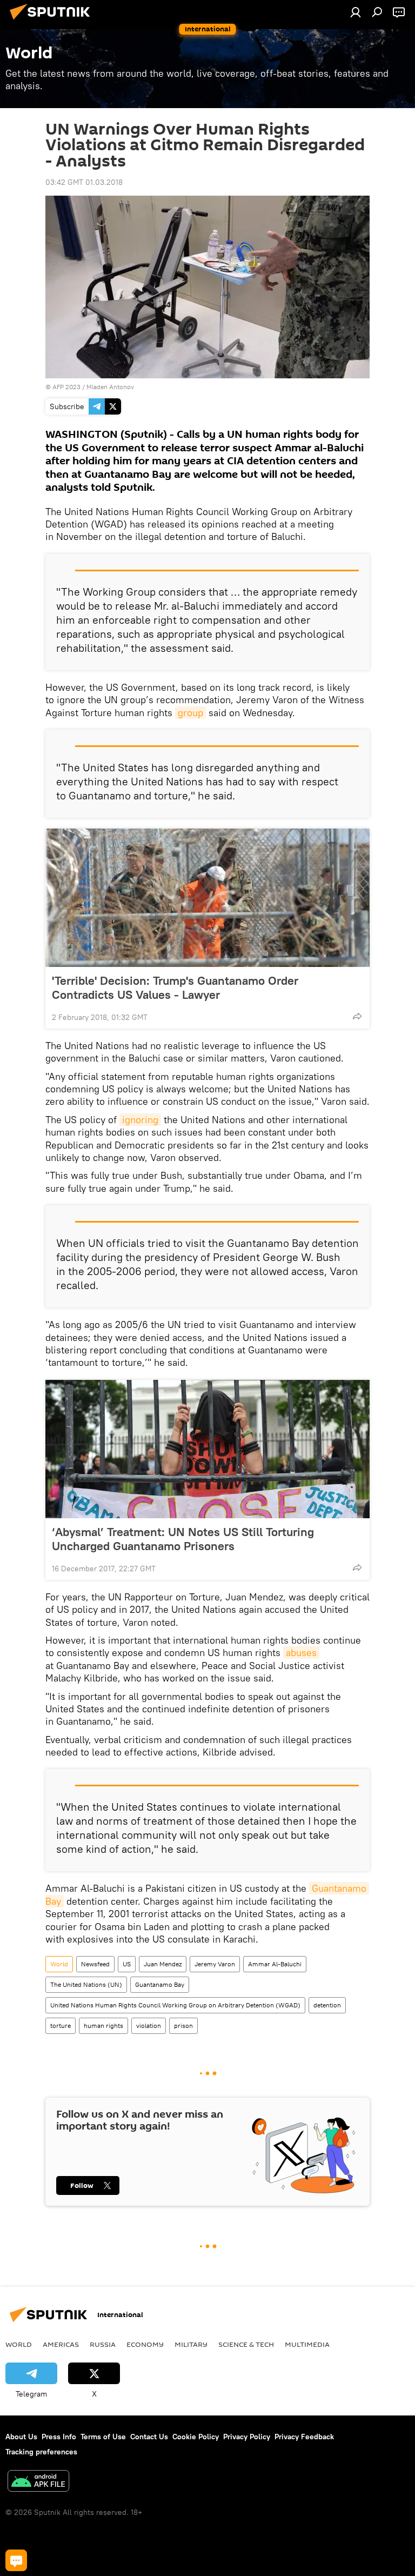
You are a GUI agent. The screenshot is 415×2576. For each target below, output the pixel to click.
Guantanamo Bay (160, 1984)
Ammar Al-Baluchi (275, 1964)
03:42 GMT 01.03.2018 (84, 182)
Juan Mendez (163, 1964)
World (59, 1964)
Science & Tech (246, 2344)
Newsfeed (95, 1964)
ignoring (140, 1120)
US (127, 1964)
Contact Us (149, 2437)
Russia (103, 2344)
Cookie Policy (196, 2437)
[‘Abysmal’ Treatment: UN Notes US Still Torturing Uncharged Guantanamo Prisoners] (207, 1449)
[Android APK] (38, 2482)
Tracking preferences (41, 2452)
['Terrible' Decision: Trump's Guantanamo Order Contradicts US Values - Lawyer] (207, 898)
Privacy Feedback (304, 2437)
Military (191, 2344)
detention (327, 2005)
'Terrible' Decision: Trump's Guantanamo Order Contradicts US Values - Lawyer (175, 987)
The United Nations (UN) (86, 1984)
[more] (357, 1016)
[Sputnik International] (53, 21)
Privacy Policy (247, 2437)
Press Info (59, 2437)
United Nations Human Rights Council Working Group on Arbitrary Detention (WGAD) (175, 2005)
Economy (145, 2344)
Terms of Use (103, 2437)
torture (61, 2026)
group (190, 713)
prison (183, 2026)
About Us (21, 2437)
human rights (103, 2026)
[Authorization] (356, 12)
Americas (61, 2344)
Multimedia (307, 2344)
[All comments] (16, 2560)
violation (149, 2026)
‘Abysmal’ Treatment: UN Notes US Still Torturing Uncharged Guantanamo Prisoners (183, 1539)
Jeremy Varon (215, 1964)
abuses (301, 1653)
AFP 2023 (66, 387)
